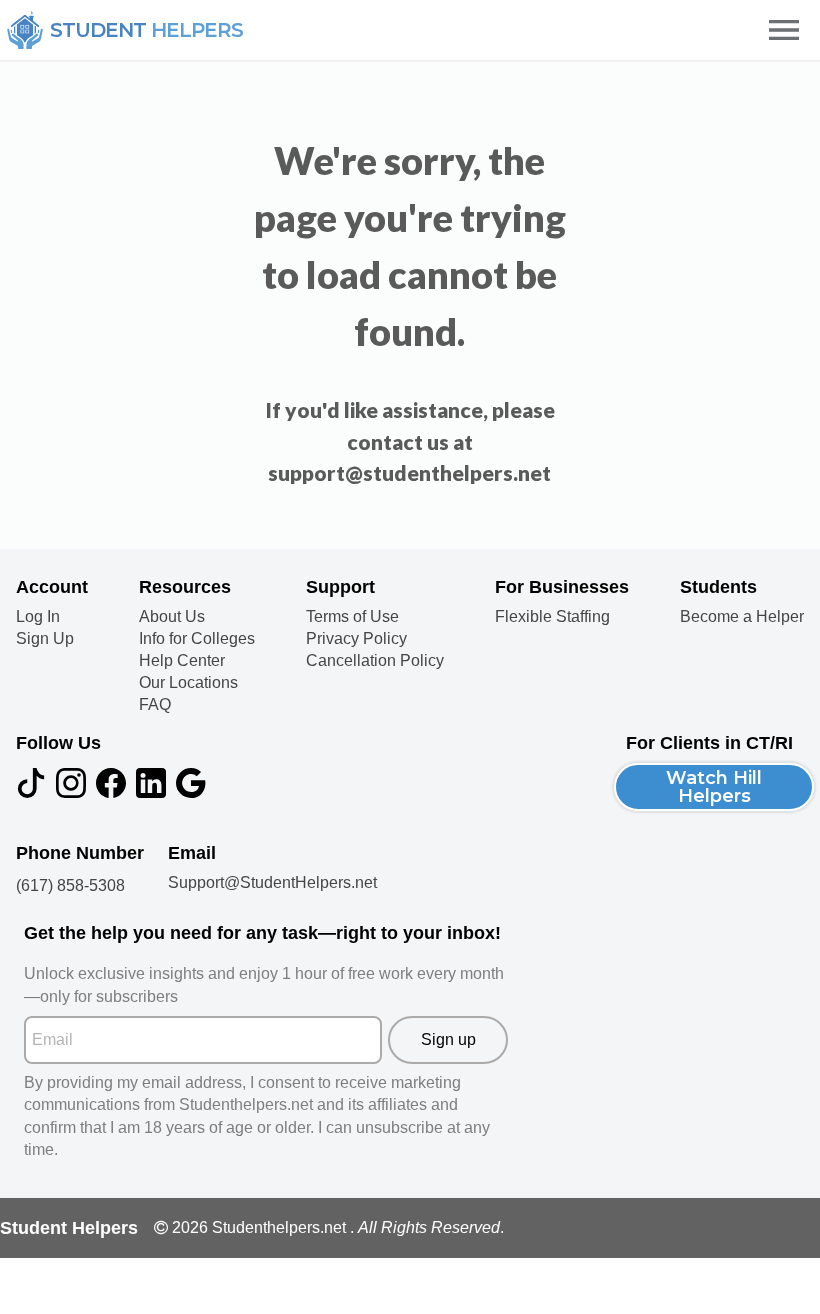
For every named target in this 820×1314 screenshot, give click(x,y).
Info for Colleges (197, 639)
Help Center (182, 661)
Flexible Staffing (552, 617)
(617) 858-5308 (70, 885)
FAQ (155, 705)
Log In (38, 617)
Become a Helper (742, 617)
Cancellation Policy (375, 661)
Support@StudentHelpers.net (272, 882)
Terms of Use (352, 617)
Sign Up (45, 639)
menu (784, 30)
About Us (172, 617)
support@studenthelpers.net (409, 472)
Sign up (448, 1039)
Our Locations (188, 683)
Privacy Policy (356, 639)
